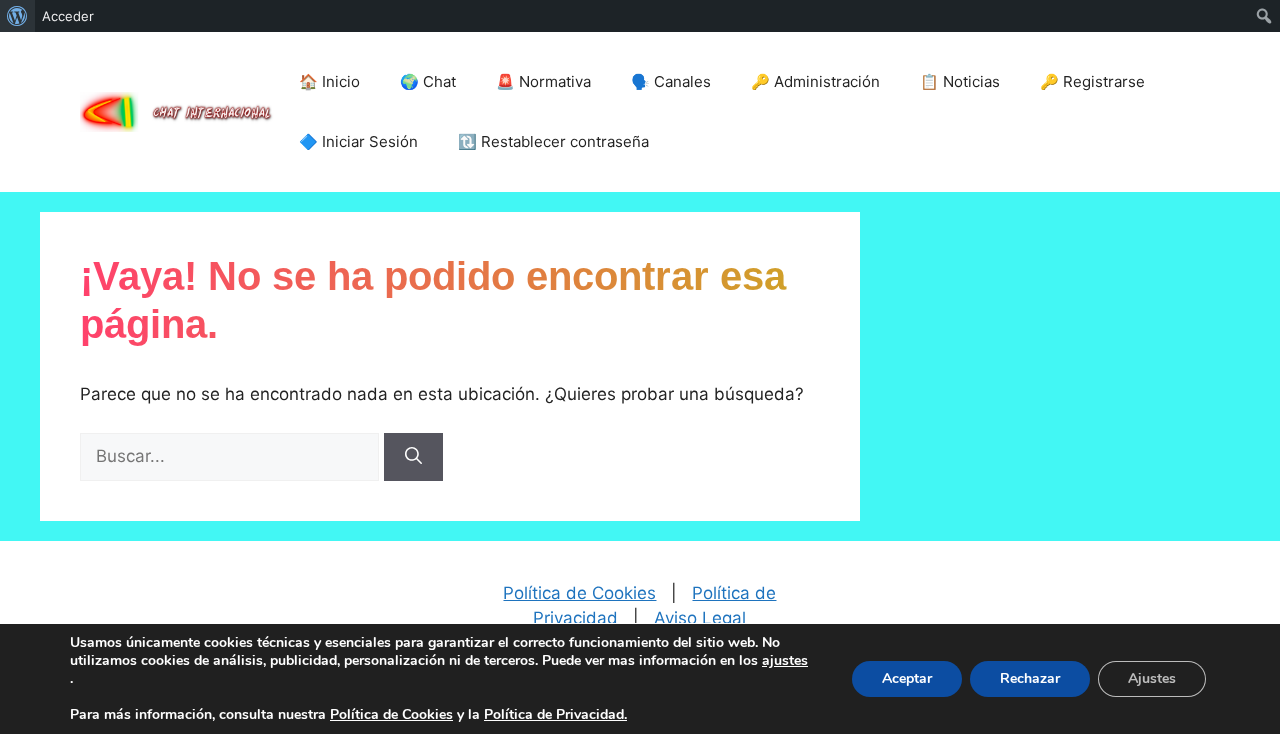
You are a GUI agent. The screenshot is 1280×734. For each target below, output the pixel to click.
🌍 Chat (428, 81)
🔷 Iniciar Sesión (358, 141)
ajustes (785, 661)
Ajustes (1152, 678)
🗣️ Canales (671, 81)
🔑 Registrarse (1092, 81)
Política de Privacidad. (555, 714)
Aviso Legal (700, 618)
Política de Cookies (579, 593)
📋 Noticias (960, 81)
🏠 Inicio (329, 81)
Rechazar (1030, 678)
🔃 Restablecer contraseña (553, 141)
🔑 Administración (815, 81)
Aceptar (907, 678)
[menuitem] (17, 16)
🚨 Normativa (543, 81)
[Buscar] (413, 457)
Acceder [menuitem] (68, 16)
